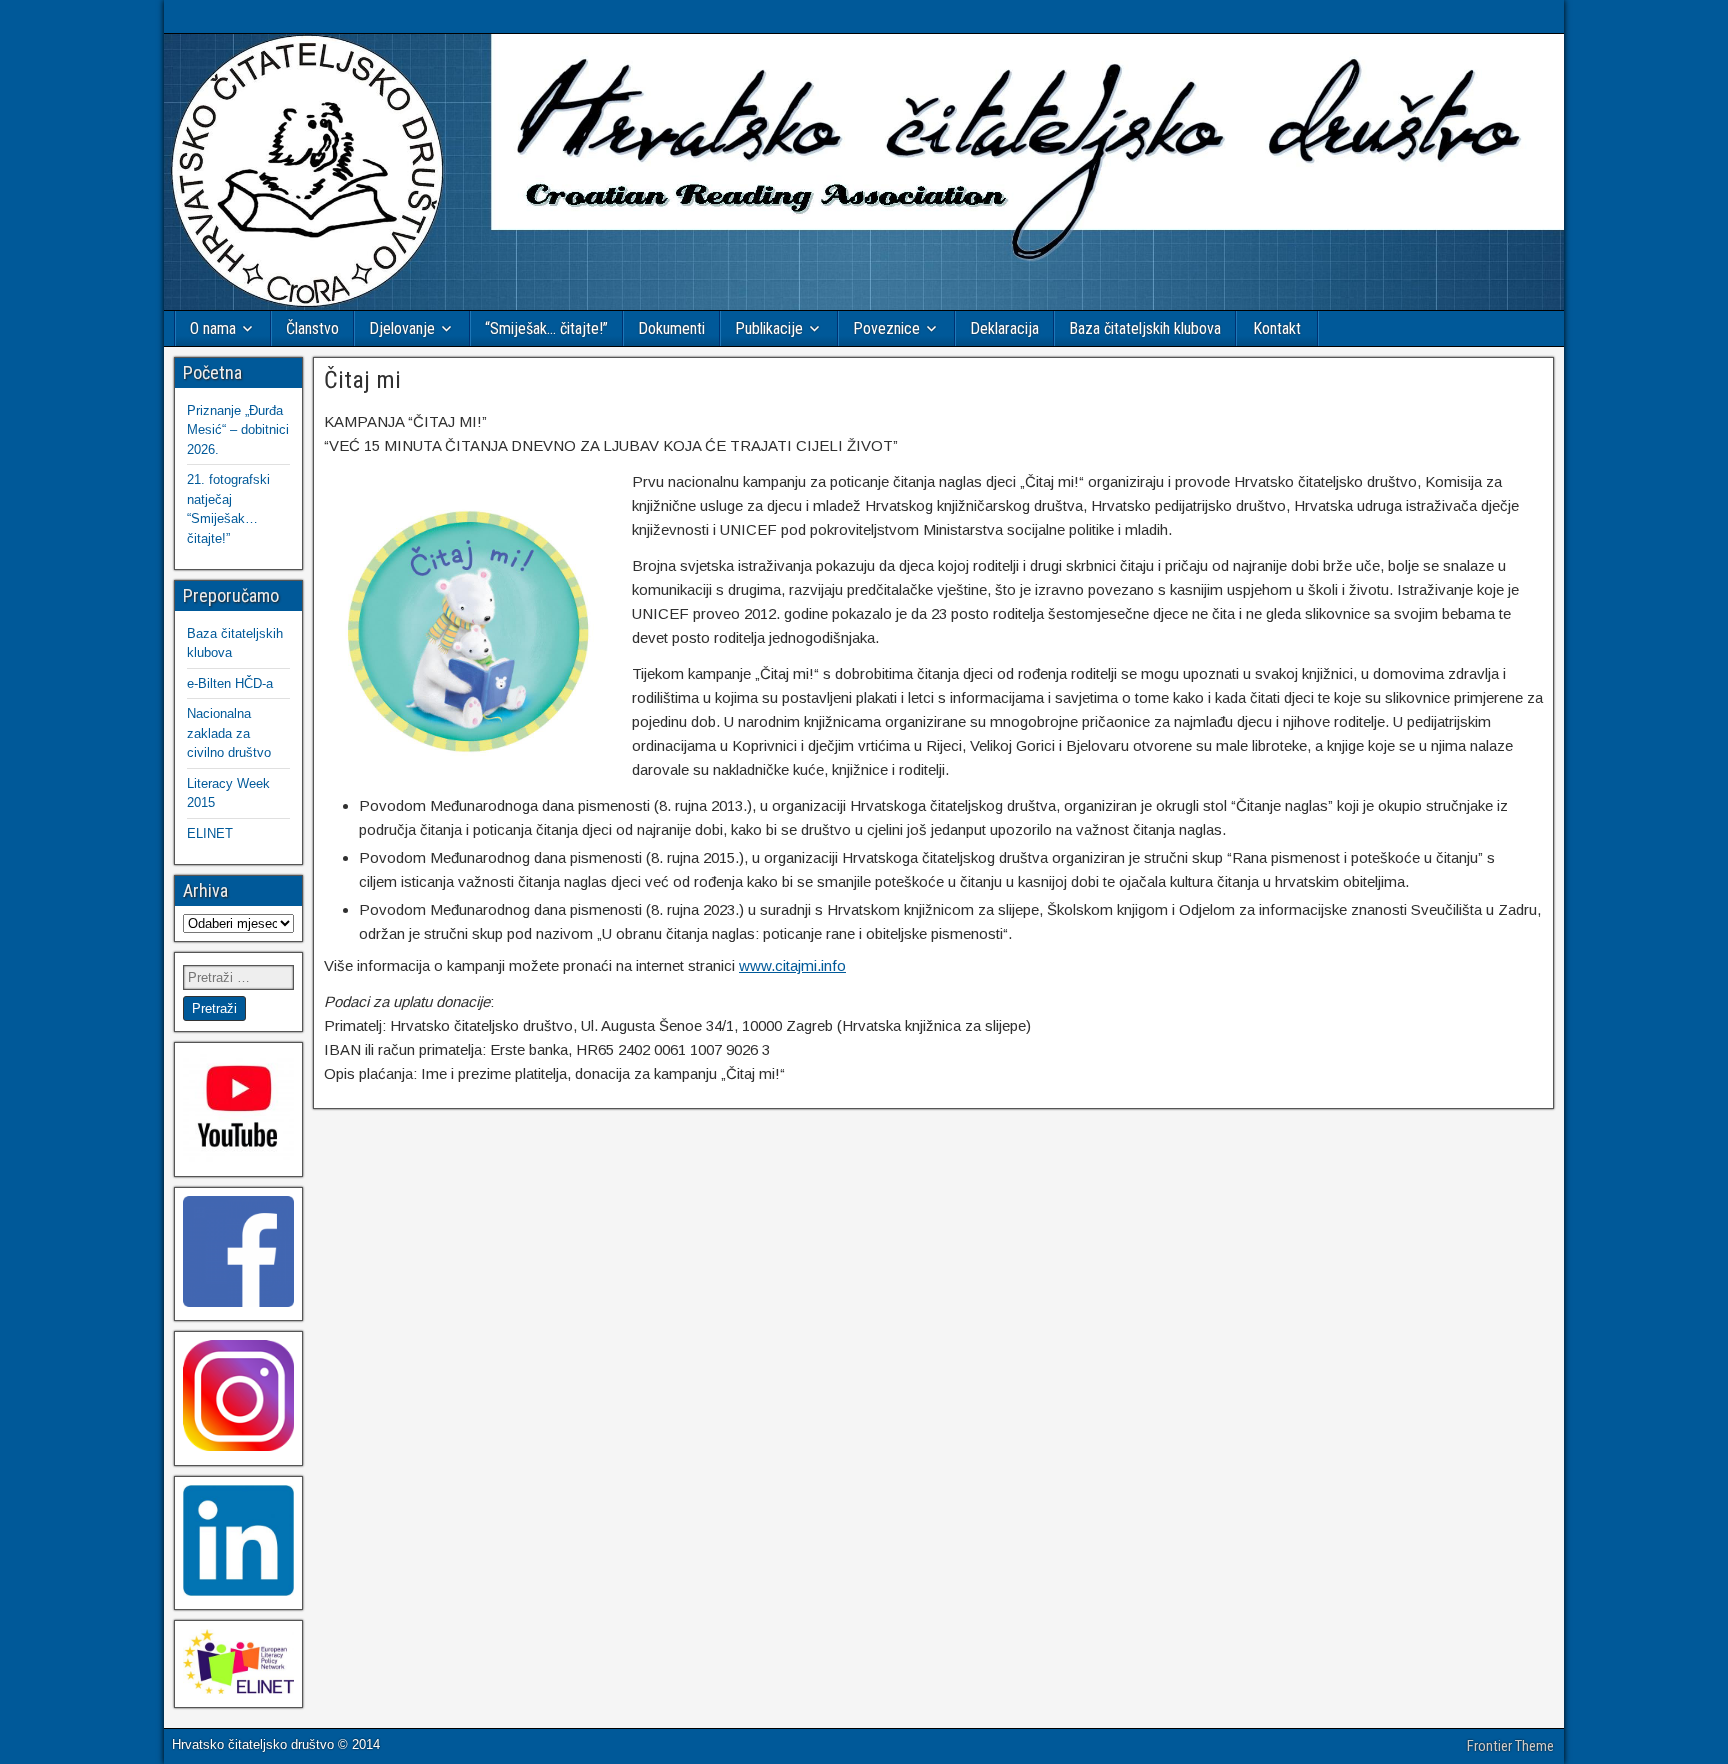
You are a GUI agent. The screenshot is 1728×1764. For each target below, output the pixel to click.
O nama (213, 328)
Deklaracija (1004, 328)
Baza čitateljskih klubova (1145, 328)
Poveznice (886, 328)
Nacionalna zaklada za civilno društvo (229, 733)
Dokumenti (671, 328)
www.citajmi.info (792, 965)
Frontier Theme (1510, 1746)
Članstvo (312, 328)
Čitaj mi (362, 380)
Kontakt (1277, 328)
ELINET (210, 833)
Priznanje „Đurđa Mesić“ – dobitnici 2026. (238, 430)
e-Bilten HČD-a (230, 683)
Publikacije (769, 328)
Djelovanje (402, 328)
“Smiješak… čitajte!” (546, 328)
